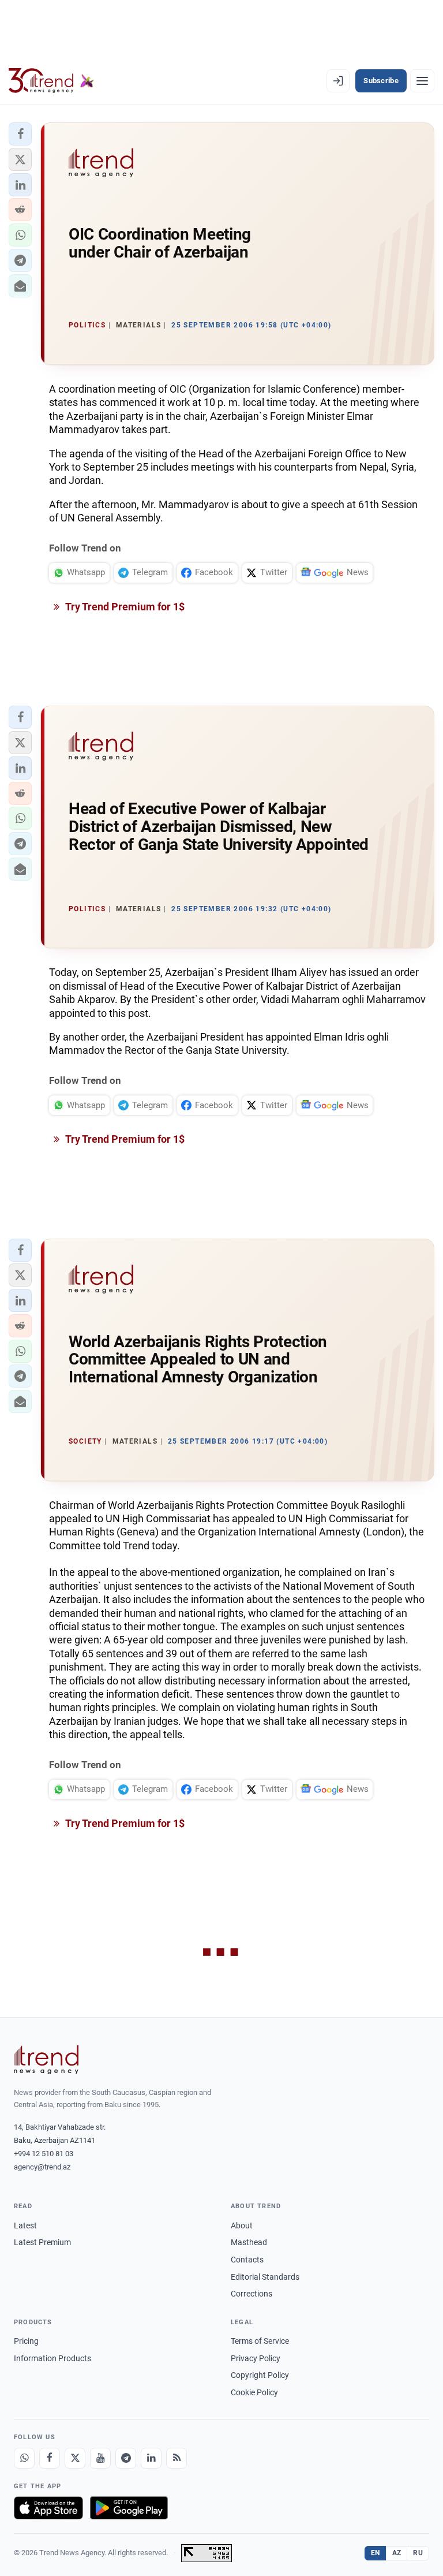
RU (418, 2553)
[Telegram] (126, 2458)
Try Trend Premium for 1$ (124, 607)
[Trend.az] (51, 81)
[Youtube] (100, 2458)
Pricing (26, 2341)
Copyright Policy (260, 2375)
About (242, 2225)
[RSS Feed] (177, 2458)
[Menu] (422, 81)
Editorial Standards (265, 2277)
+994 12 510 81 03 (44, 2154)
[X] (75, 2458)
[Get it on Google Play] (129, 2508)
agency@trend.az (42, 2167)
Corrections (251, 2294)
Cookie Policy (254, 2392)
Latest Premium (42, 2242)
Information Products (52, 2358)
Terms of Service (260, 2341)
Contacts (247, 2260)
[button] (20, 134)
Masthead (249, 2242)
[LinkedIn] (151, 2458)
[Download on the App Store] (48, 2508)
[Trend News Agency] (46, 2060)
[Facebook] (50, 2458)
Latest (25, 2225)
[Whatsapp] (24, 2458)
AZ (397, 2553)
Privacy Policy (256, 2358)
